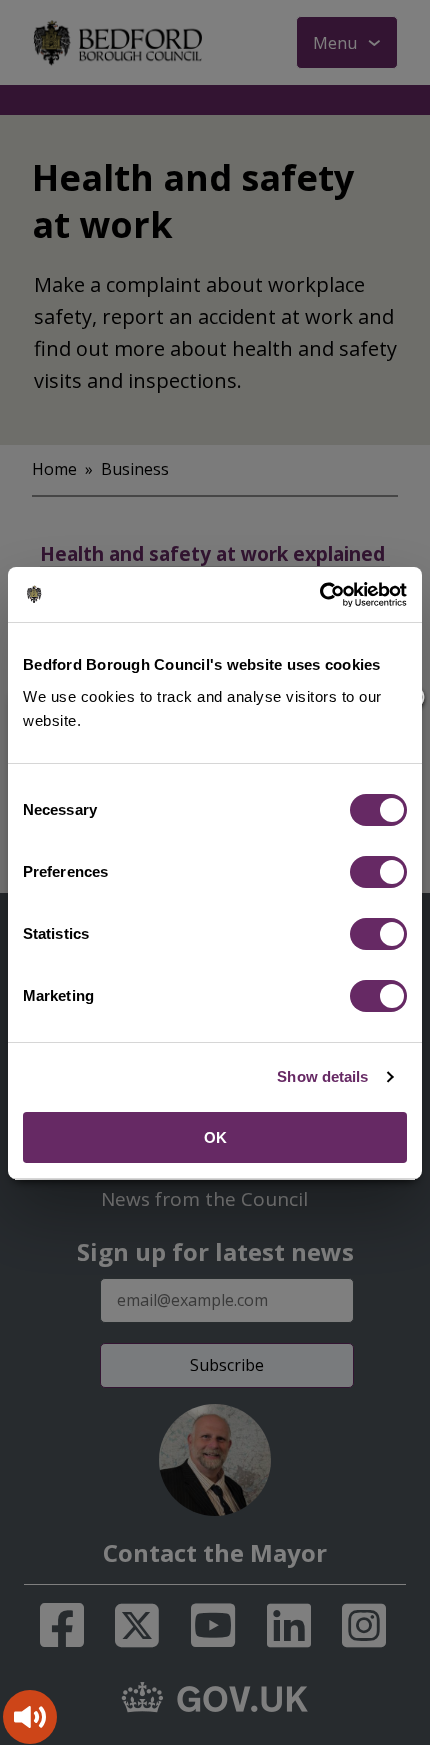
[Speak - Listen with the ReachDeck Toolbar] (30, 1717)
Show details (322, 1076)
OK (215, 1137)
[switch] (378, 872)
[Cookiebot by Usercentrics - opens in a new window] (319, 595)
